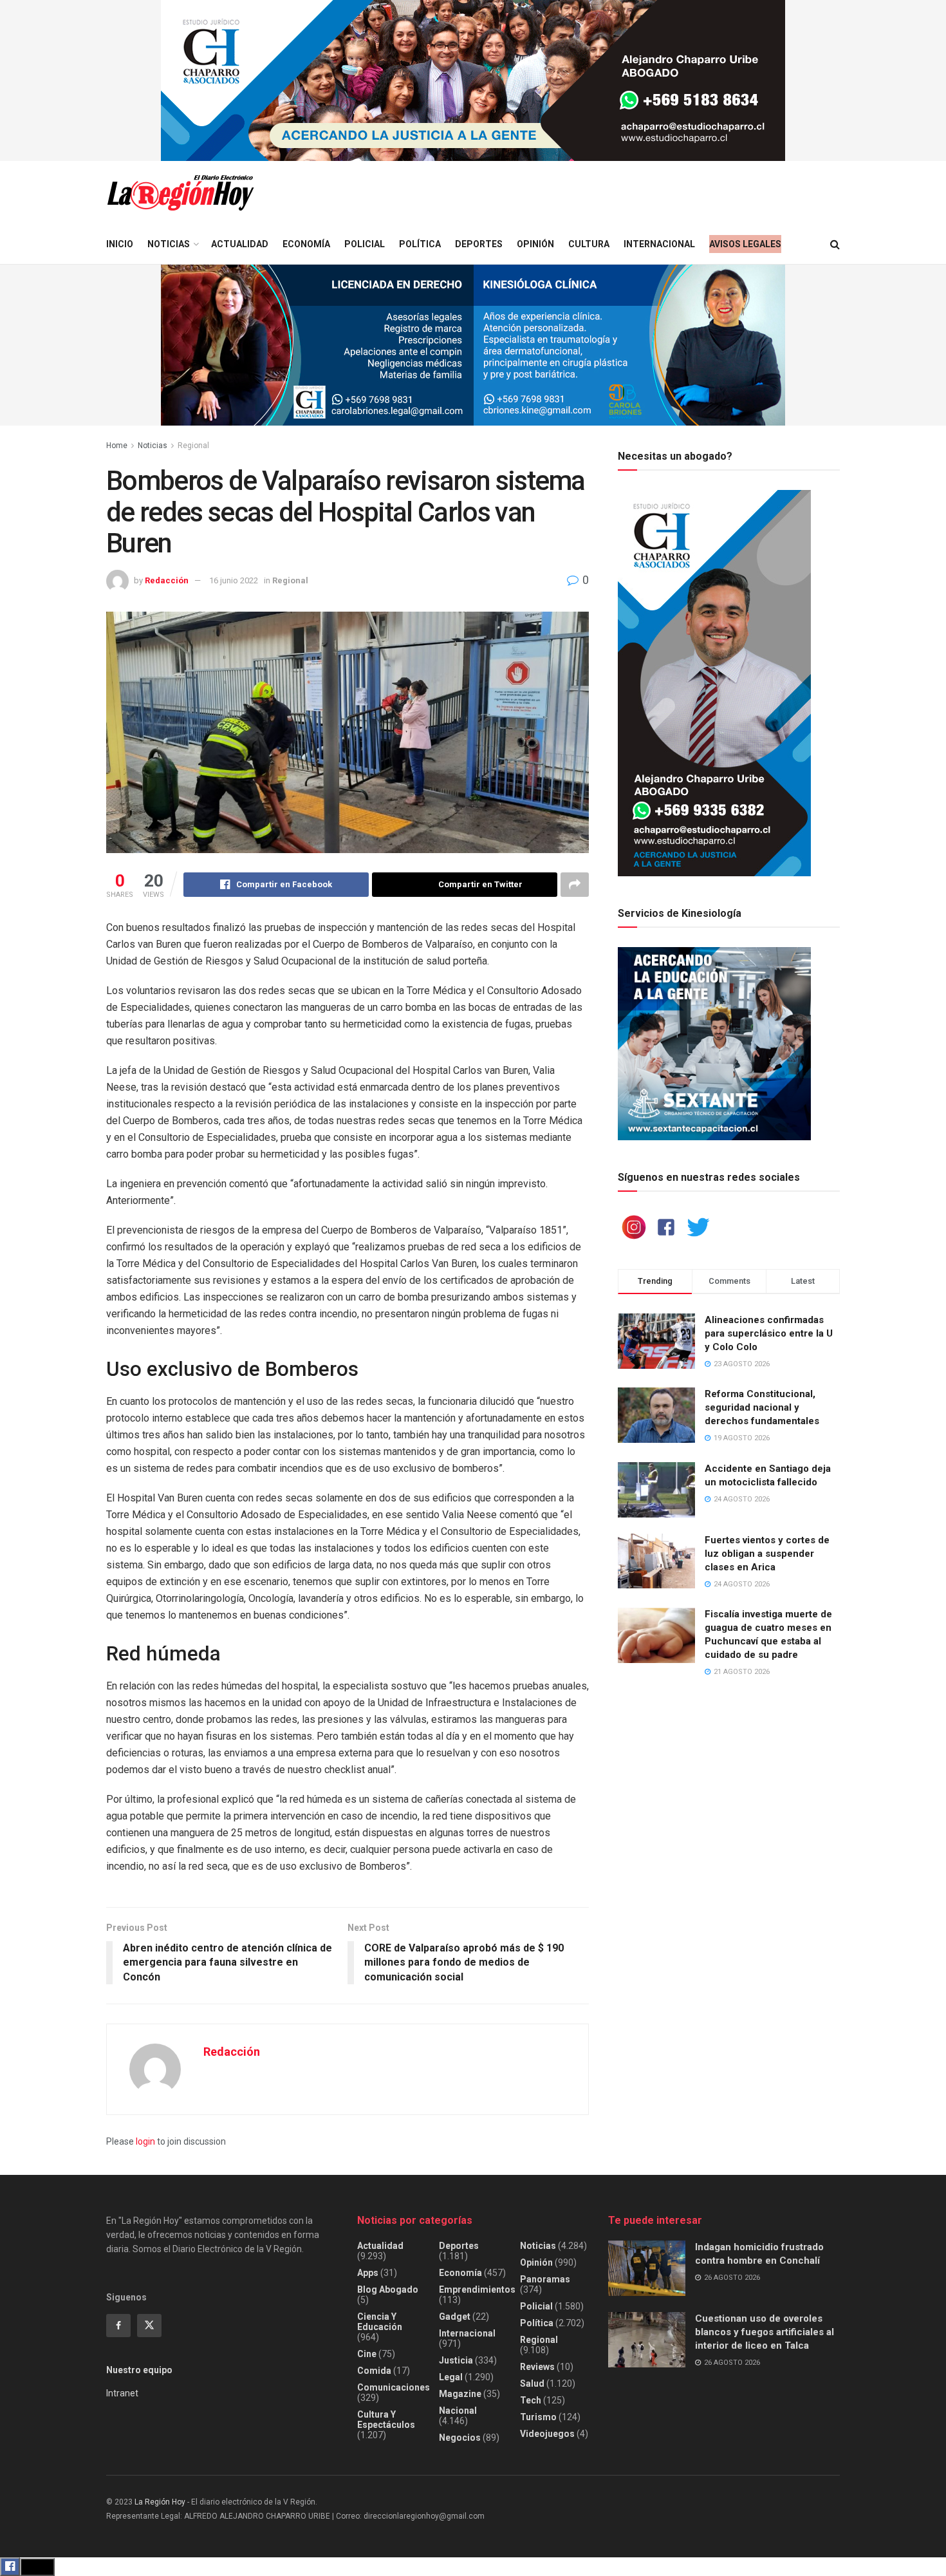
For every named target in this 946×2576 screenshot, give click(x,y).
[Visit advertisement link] (473, 80)
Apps (368, 2273)
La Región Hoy (160, 2502)
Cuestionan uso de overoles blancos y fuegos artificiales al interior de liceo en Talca (765, 2332)
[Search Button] (835, 244)
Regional (193, 446)
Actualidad (240, 244)
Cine (367, 2354)
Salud (532, 2383)
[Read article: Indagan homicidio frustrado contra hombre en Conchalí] (647, 2268)
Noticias (169, 244)
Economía (306, 244)
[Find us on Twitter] (149, 2326)
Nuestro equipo (139, 2370)
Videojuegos (547, 2434)
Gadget (455, 2317)
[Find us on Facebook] (118, 2326)
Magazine (460, 2394)
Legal (451, 2377)
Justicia (456, 2360)
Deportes (479, 244)
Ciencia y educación (380, 2322)
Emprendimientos (477, 2289)
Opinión (535, 244)
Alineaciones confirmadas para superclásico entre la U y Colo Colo (769, 1333)
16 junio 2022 (234, 580)
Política (420, 244)
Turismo (538, 2417)
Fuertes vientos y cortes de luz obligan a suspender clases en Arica (767, 1554)
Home (117, 446)
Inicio (120, 244)
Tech (531, 2400)
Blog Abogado (388, 2289)
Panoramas (545, 2279)
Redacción (167, 580)
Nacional (458, 2411)
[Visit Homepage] (180, 193)
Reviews (537, 2367)
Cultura (589, 244)
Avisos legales (745, 244)
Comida (374, 2371)
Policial (365, 244)
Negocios (460, 2438)
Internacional (659, 244)
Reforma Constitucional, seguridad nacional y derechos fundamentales (762, 1407)
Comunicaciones (394, 2387)
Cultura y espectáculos (386, 2420)
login (145, 2141)
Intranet (122, 2393)
